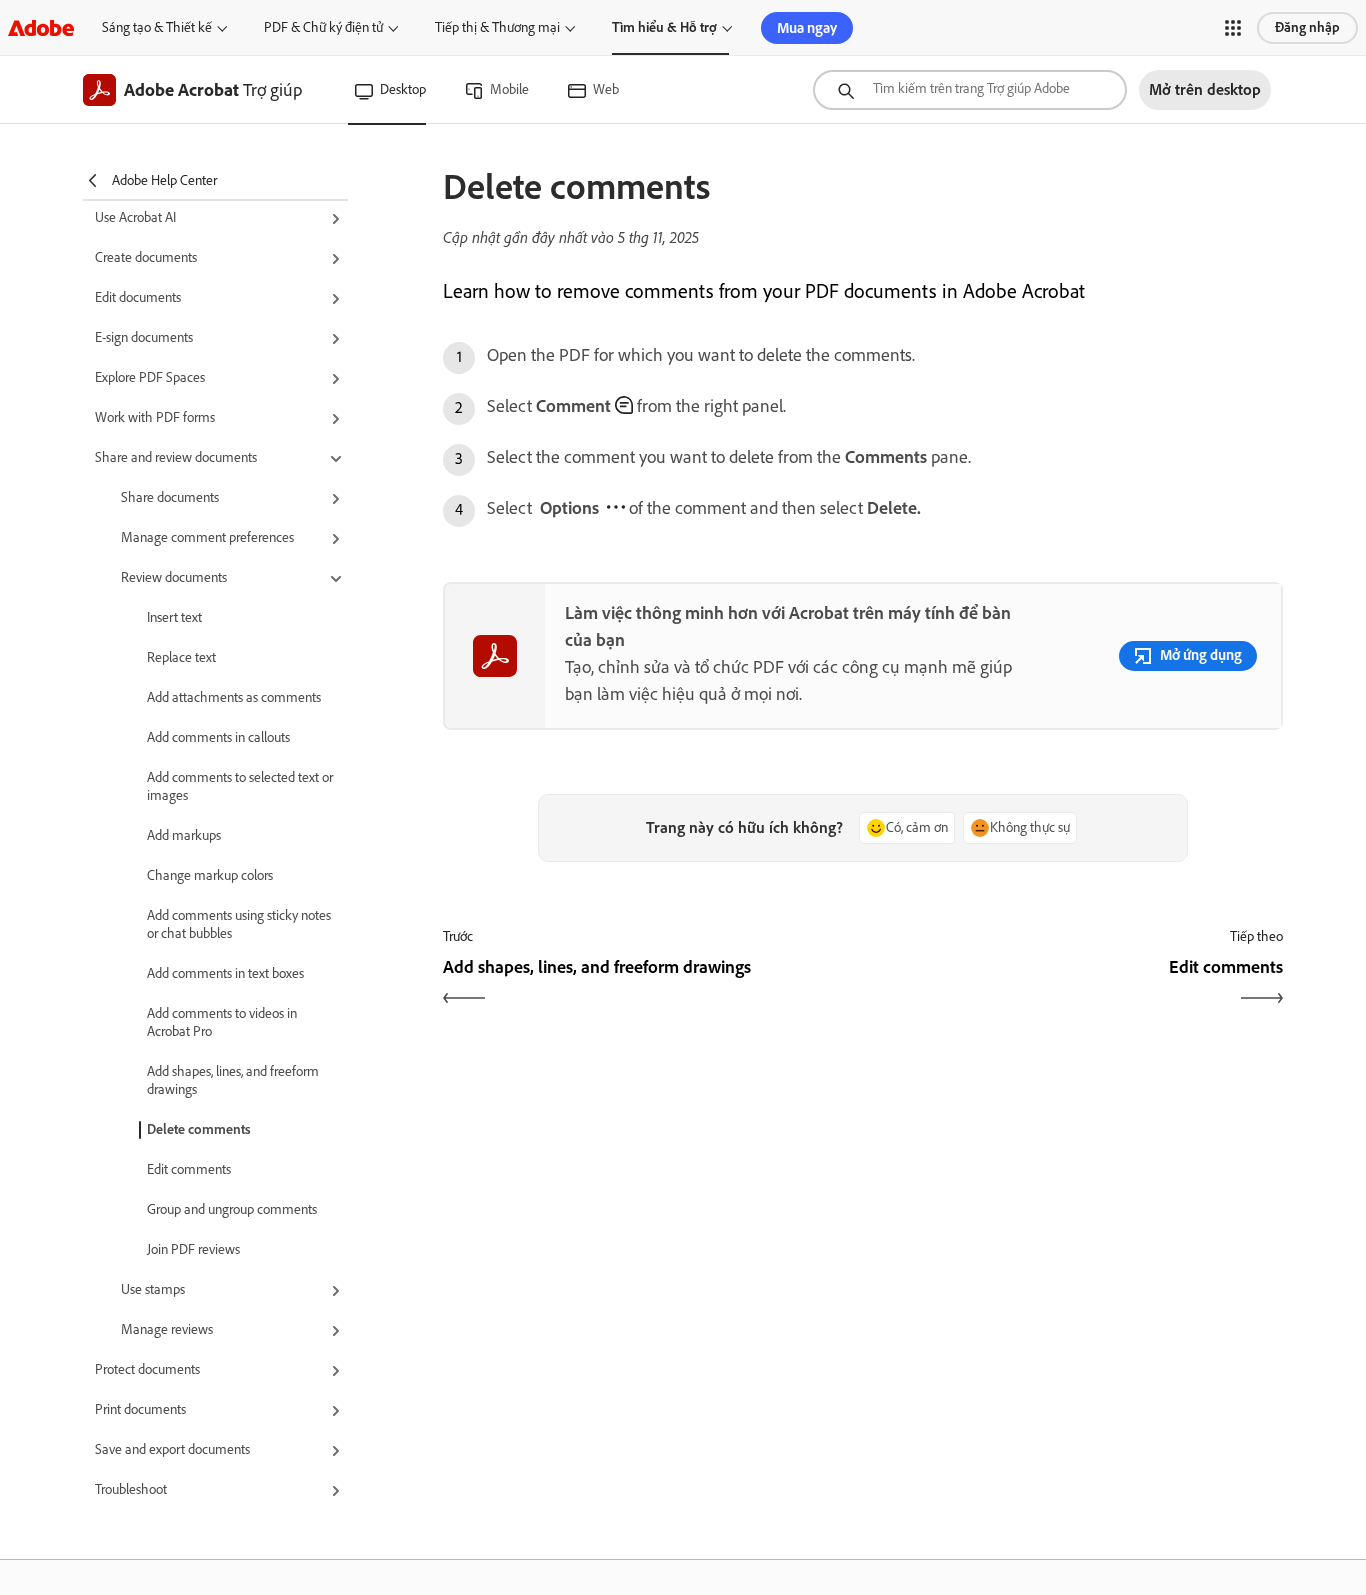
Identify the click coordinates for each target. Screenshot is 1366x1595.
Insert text (174, 617)
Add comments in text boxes (225, 973)
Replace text (181, 657)
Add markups (184, 835)
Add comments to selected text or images (240, 786)
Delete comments (199, 1129)
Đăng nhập (1307, 27)
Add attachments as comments (234, 697)
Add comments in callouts (218, 737)
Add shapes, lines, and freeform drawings (233, 1080)
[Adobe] (41, 27)
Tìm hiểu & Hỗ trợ (664, 27)
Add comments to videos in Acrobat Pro (222, 1022)
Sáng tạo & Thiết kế (157, 27)
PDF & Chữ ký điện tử (323, 27)
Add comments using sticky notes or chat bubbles (239, 924)
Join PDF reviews (193, 1249)
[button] (1233, 28)
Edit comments (189, 1169)
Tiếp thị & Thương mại (497, 27)
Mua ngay (807, 28)
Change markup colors (210, 875)
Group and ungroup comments (232, 1209)
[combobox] (970, 90)
